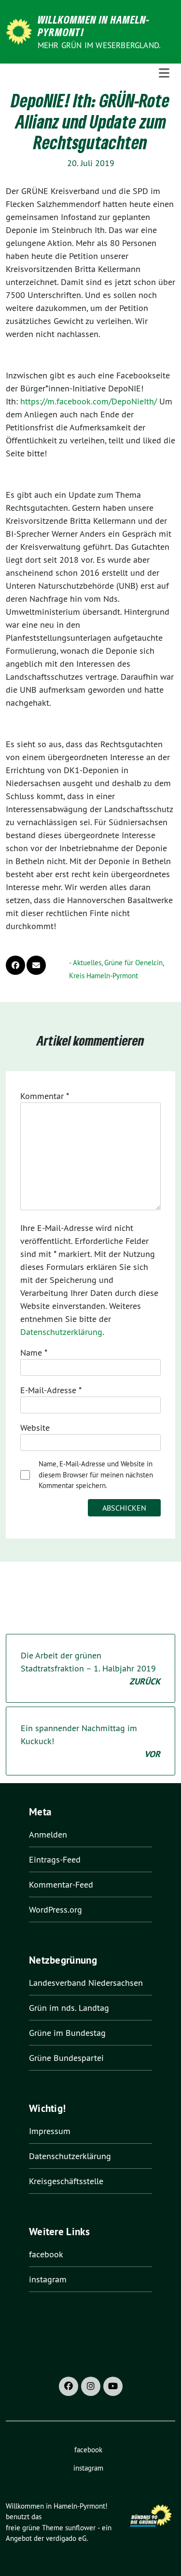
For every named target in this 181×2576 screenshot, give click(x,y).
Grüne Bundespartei (66, 2058)
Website (35, 1428)
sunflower (80, 2528)
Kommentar (45, 1096)
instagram (48, 2279)
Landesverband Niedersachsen (86, 1983)
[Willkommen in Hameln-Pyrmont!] (21, 31)
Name (34, 1353)
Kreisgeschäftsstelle (66, 2181)
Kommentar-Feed (61, 1884)
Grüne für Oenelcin (133, 963)
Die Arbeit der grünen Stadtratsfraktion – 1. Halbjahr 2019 (90, 1668)
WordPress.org (56, 1909)
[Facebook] (69, 2386)
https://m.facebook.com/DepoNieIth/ (89, 401)
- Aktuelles (85, 963)
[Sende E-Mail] (36, 965)
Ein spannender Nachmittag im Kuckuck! (90, 1741)
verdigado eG (66, 2538)
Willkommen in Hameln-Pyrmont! (94, 26)
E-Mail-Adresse (51, 1390)
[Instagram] (91, 2386)
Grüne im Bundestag (67, 2033)
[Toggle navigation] (164, 73)
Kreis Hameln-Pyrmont (104, 976)
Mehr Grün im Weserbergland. (99, 45)
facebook (46, 2254)
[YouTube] (113, 2386)
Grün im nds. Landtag (69, 2008)
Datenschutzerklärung (61, 1332)
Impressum (50, 2131)
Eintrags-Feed (55, 1859)
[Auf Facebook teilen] (15, 965)
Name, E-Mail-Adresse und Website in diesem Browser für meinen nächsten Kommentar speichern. (96, 1475)
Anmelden (48, 1834)
